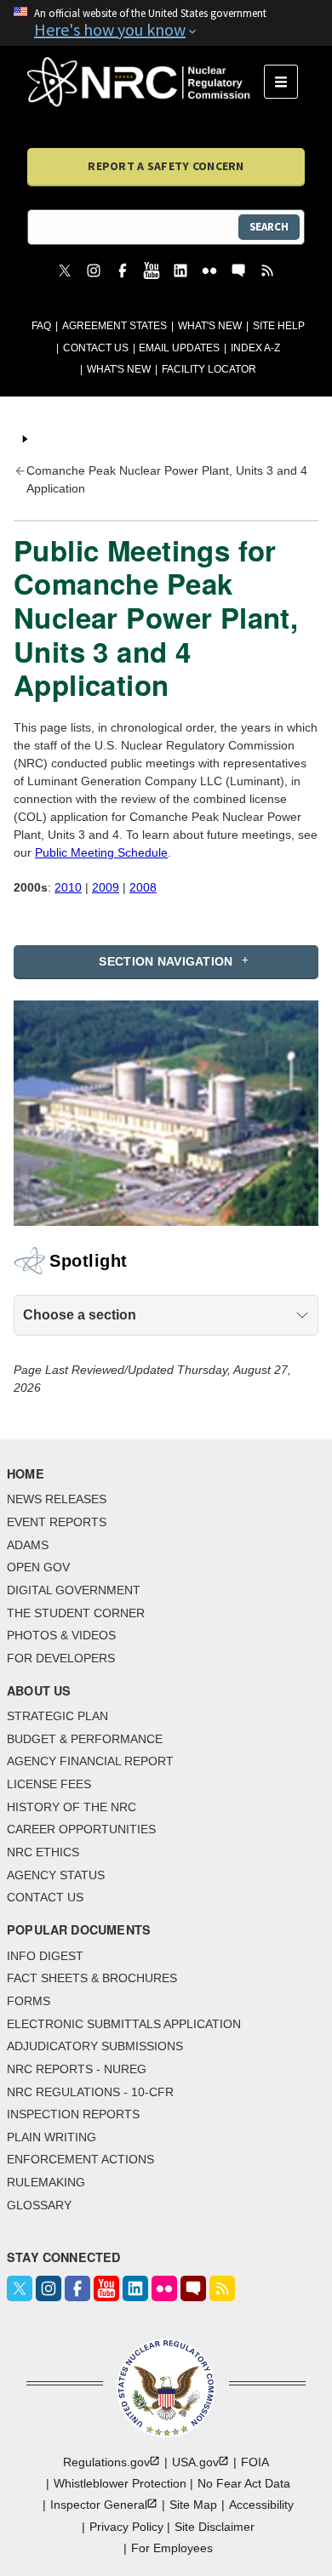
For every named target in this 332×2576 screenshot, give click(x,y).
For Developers (61, 1658)
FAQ (41, 326)
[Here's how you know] (166, 23)
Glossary (39, 2205)
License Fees (49, 1784)
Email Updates (179, 348)
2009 (106, 887)
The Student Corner (76, 1613)
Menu (286, 82)
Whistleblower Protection (120, 2483)
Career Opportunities (81, 1829)
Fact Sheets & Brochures (92, 1978)
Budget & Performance (85, 1739)
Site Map (193, 2505)
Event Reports (57, 1522)
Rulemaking (46, 2182)
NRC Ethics (43, 1852)
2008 (143, 887)
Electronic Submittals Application (124, 2024)
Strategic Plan (57, 1716)
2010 (68, 887)
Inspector (99, 2505)
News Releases (57, 1499)
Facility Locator (209, 369)
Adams (28, 1545)
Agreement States (114, 326)
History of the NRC (72, 1807)
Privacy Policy (126, 2527)
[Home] (146, 82)
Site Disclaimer (215, 2527)
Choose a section (80, 1315)
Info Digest (45, 1956)
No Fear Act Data (244, 2483)
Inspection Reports (73, 2114)
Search (269, 227)
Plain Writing (52, 2137)
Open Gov (38, 1567)
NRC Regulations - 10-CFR (90, 2092)
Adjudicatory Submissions (95, 2046)
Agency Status (56, 1875)
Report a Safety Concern (166, 166)
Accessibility (261, 2505)
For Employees (172, 2548)
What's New (210, 326)
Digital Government (74, 1590)
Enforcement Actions (80, 2159)
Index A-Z (255, 348)
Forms (29, 2001)
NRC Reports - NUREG (77, 2069)
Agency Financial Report (90, 1761)
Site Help (279, 326)
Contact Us (96, 348)
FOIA (255, 2462)
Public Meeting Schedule (101, 852)
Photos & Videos (61, 1635)
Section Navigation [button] (166, 961)
